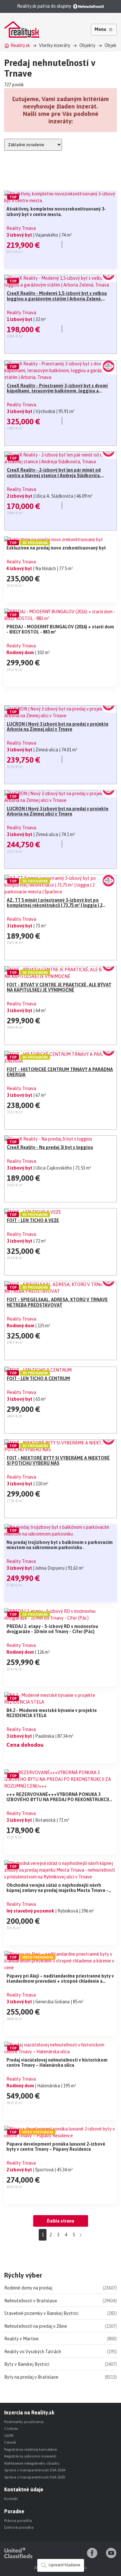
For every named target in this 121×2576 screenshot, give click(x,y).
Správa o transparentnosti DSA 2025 (35, 2477)
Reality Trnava (21, 228)
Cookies (11, 2429)
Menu (100, 29)
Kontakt (11, 2499)
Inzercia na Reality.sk (29, 2412)
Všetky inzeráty (55, 45)
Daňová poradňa (19, 2527)
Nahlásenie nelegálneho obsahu (32, 2463)
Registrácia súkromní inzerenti (30, 2456)
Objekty (87, 45)
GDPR (9, 2436)
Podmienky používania (24, 2422)
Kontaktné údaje (24, 2489)
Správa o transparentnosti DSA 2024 (35, 2470)
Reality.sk (20, 45)
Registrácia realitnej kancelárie (30, 2449)
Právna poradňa (18, 2521)
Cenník (10, 2442)
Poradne (14, 2511)
